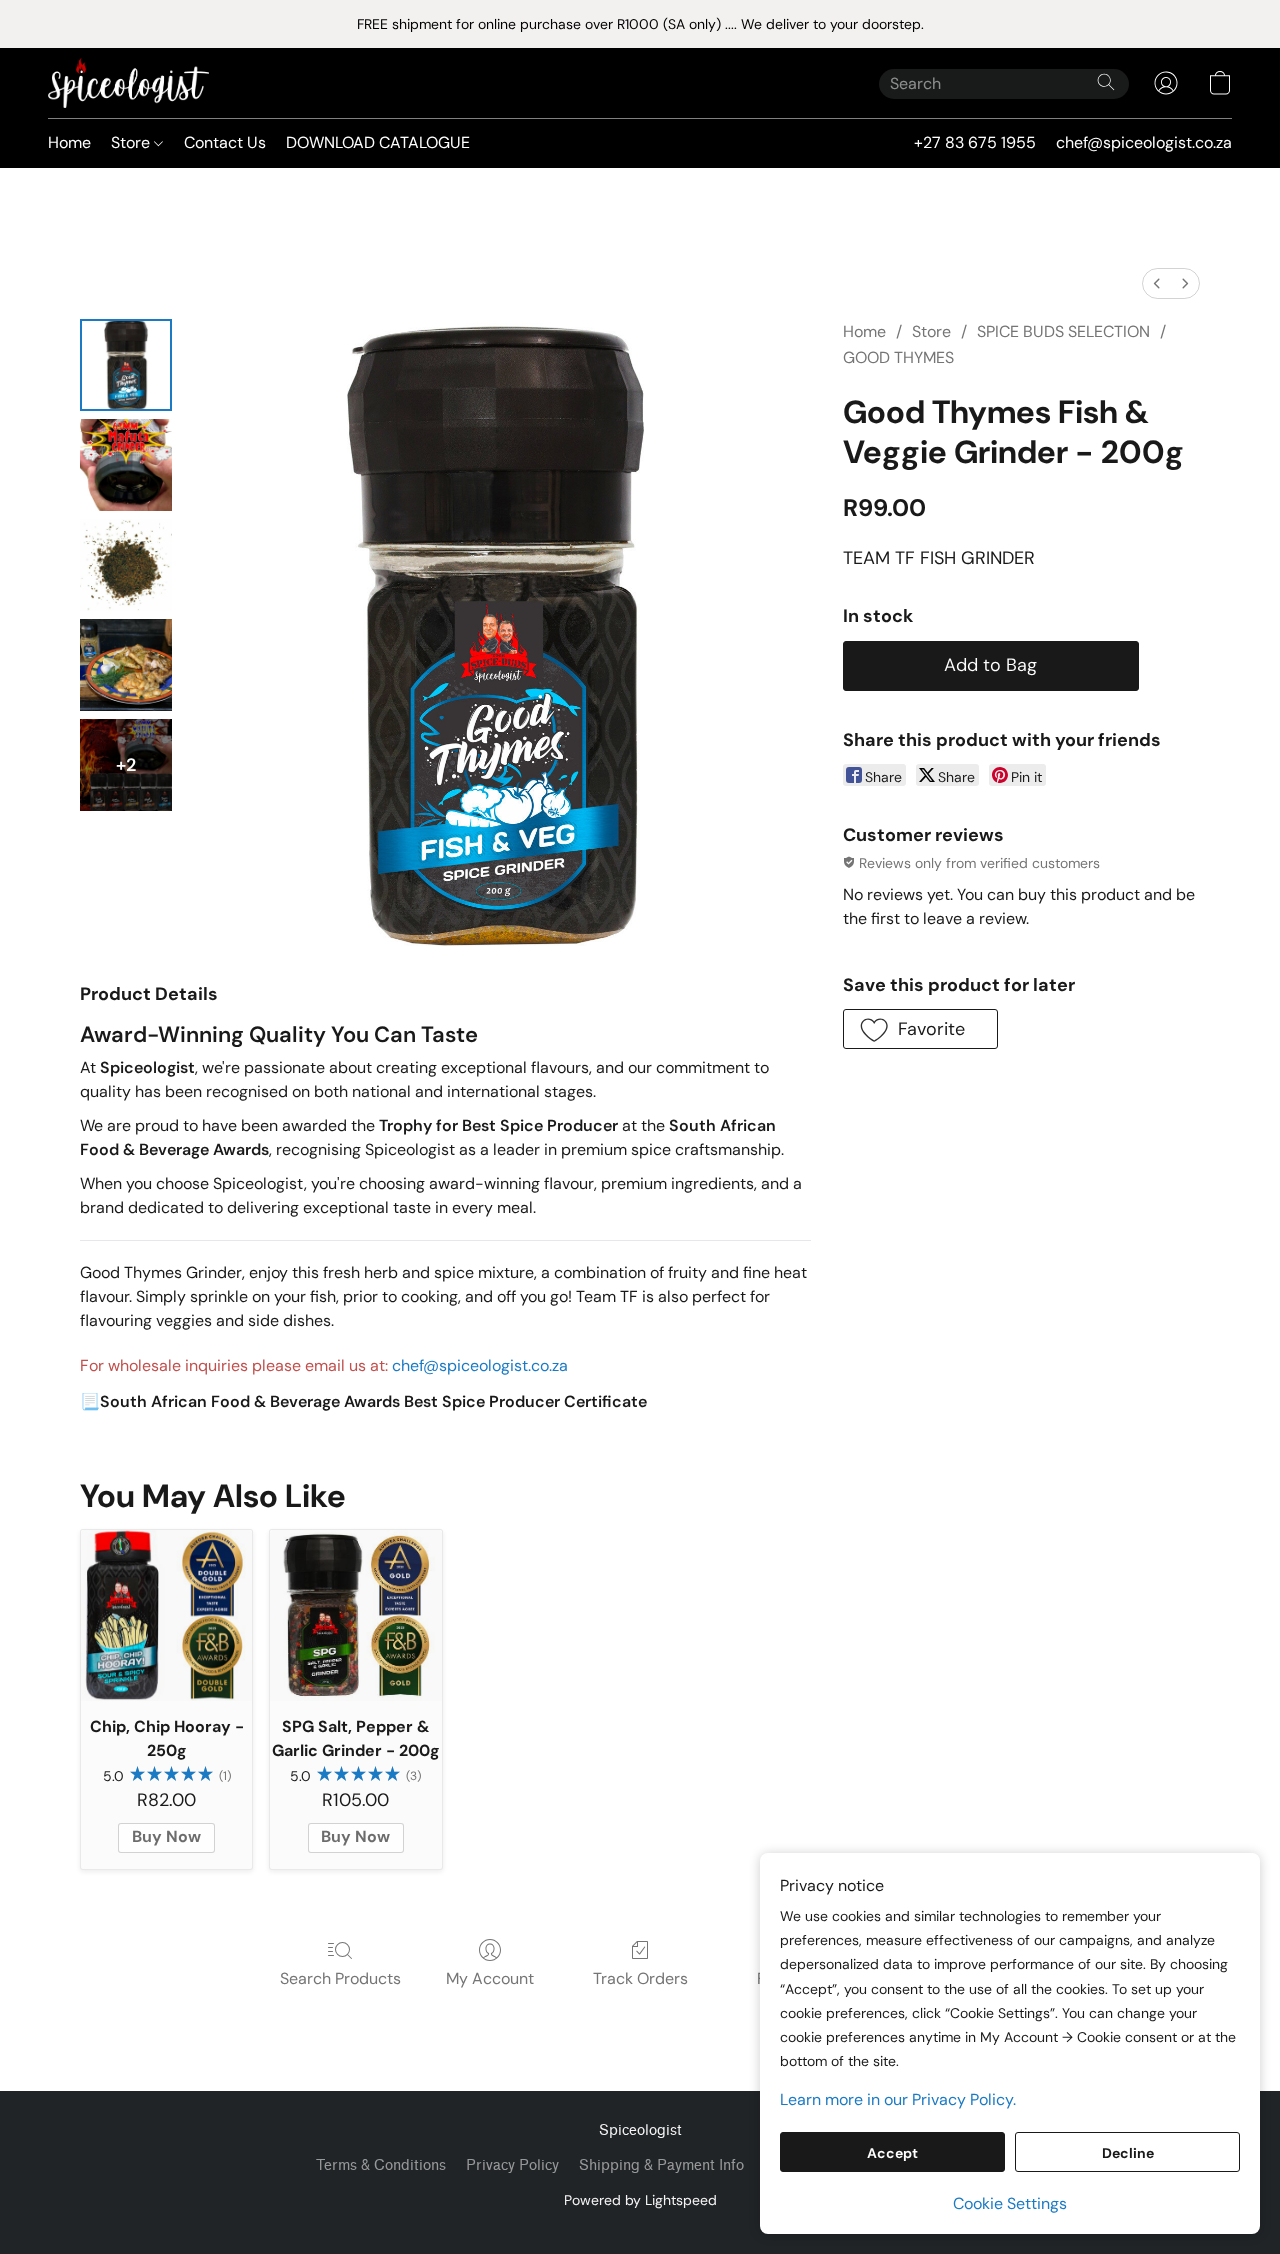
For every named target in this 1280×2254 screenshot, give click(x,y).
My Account (490, 1978)
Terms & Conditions (381, 2165)
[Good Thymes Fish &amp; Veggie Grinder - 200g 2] (126, 565)
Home (69, 142)
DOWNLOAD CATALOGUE (378, 142)
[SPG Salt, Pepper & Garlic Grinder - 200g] (355, 1615)
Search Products (340, 1978)
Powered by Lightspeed (640, 2200)
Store (132, 142)
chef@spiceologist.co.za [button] (1144, 142)
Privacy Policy (512, 2165)
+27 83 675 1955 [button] (975, 142)
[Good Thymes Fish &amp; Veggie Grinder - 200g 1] (126, 465)
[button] (128, 83)
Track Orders (640, 1978)
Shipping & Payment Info (661, 2165)
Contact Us (225, 142)
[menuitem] (1157, 283)
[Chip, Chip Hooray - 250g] (166, 1615)
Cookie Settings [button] (1010, 2203)
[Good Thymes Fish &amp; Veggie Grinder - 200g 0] (126, 365)
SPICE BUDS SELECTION (1063, 331)
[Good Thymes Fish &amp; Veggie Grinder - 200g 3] (126, 665)
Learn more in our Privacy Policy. (898, 2099)
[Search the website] (1106, 82)
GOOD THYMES (898, 357)
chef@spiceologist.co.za (480, 1365)
